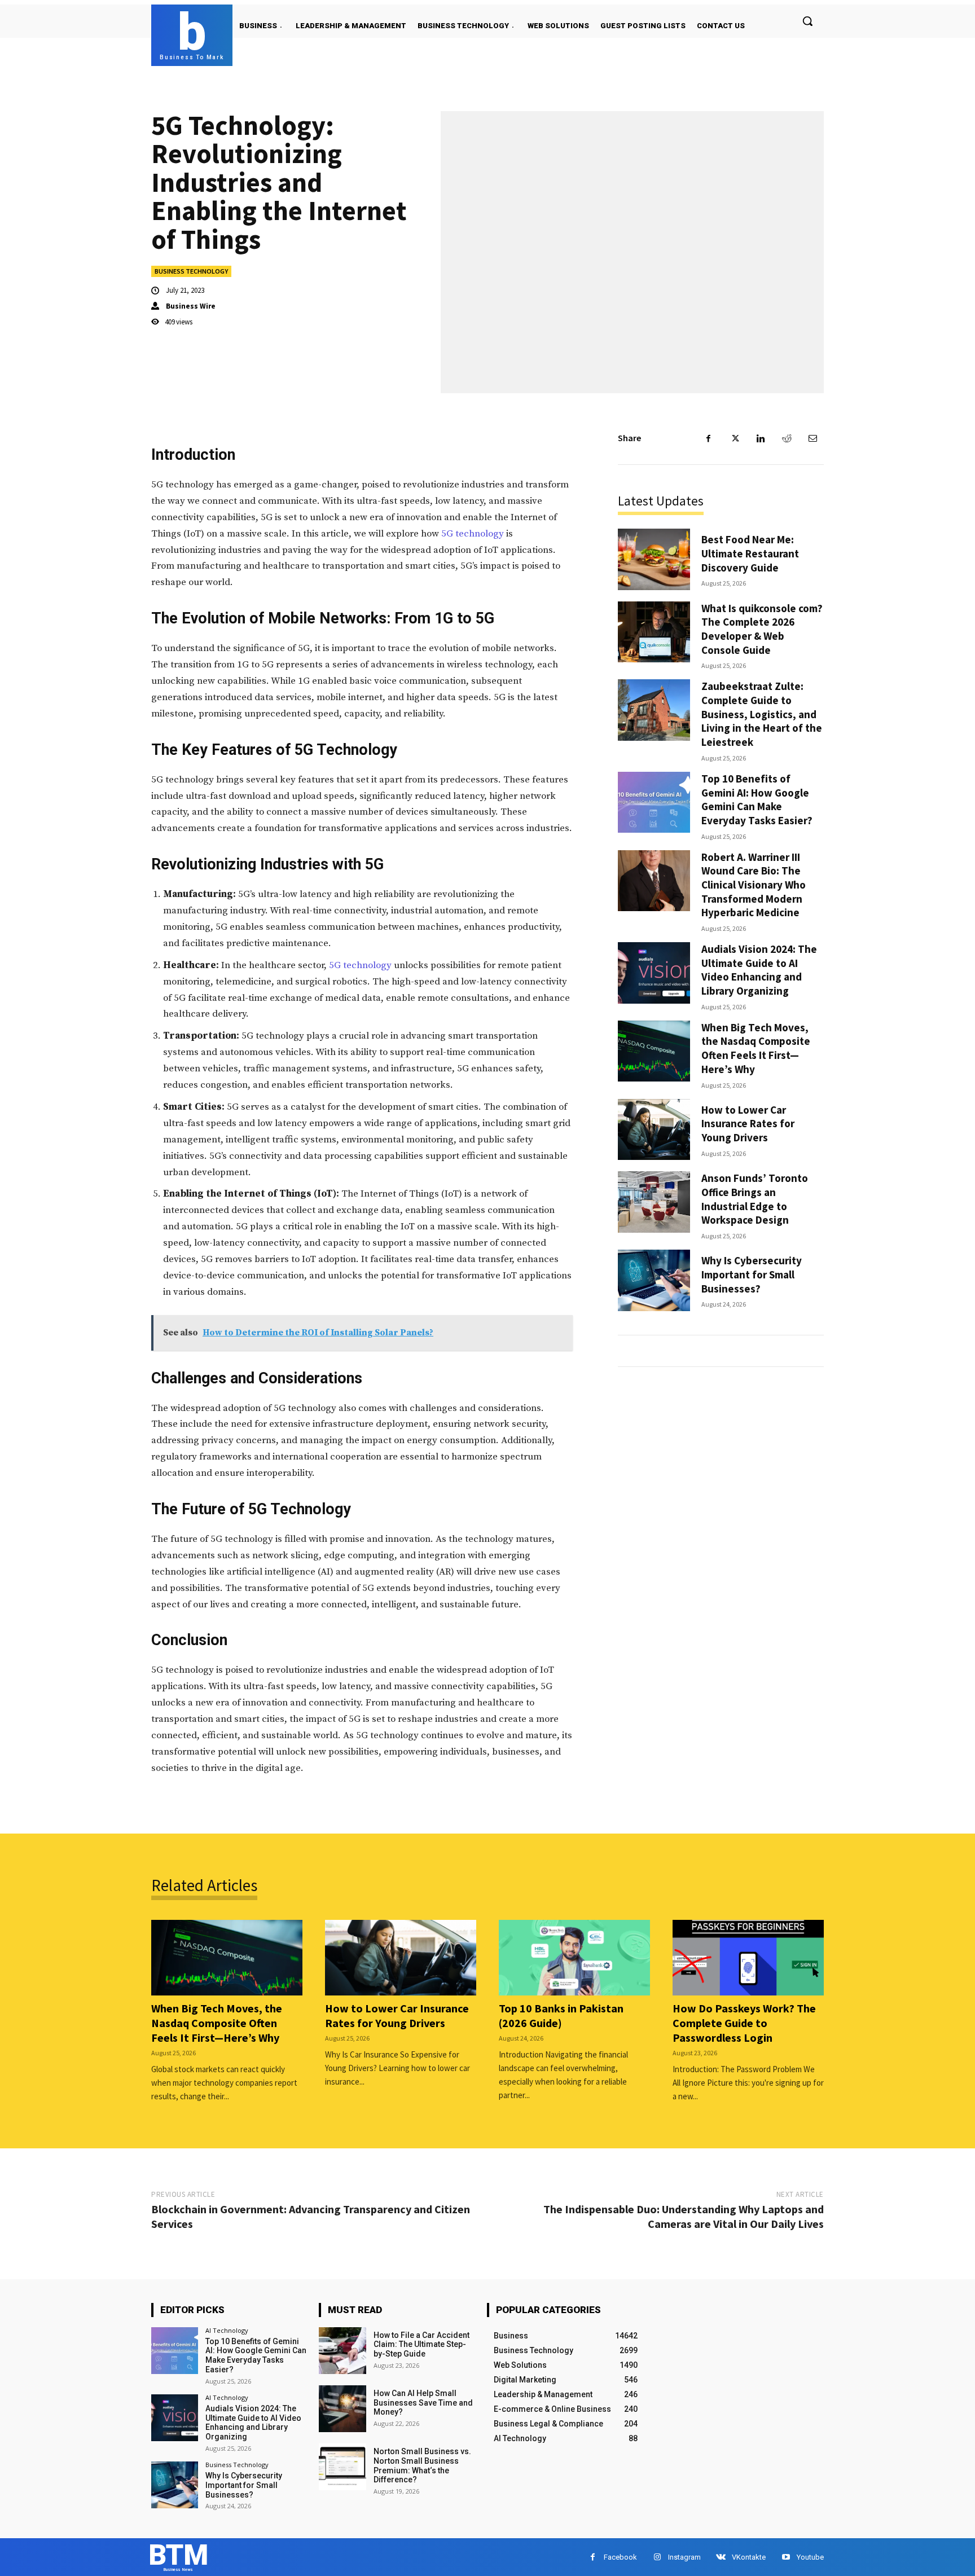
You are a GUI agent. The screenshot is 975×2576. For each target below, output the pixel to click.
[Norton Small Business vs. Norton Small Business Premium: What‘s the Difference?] (342, 2467)
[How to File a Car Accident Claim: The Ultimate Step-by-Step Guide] (342, 2351)
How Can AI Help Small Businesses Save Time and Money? (423, 2403)
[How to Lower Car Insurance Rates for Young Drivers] (654, 1130)
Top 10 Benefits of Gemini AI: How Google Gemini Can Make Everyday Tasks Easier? (757, 799)
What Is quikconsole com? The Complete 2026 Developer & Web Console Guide (762, 629)
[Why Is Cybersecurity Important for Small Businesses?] (654, 1280)
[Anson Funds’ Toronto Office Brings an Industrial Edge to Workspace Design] (654, 1202)
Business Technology (191, 271)
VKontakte (749, 2557)
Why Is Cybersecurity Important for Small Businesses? (752, 1274)
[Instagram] (657, 2557)
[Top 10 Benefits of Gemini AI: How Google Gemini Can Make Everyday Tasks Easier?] (654, 803)
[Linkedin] (761, 438)
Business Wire (191, 306)
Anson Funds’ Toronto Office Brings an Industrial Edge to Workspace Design (755, 1199)
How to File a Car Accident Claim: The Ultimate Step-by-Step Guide (421, 2345)
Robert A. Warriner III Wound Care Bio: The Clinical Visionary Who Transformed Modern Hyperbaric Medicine (754, 885)
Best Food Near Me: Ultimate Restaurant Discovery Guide (750, 553)
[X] (735, 438)
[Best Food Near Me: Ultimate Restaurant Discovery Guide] (654, 559)
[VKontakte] (721, 2557)
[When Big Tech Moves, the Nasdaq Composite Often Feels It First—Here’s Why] (654, 1051)
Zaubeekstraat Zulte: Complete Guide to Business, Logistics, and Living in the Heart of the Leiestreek (762, 714)
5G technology (473, 534)
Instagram (684, 2557)
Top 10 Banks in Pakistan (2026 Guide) (561, 2015)
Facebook (620, 2557)
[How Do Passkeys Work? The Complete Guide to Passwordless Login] (748, 1958)
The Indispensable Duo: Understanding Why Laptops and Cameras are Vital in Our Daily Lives (684, 2216)
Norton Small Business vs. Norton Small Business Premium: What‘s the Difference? (422, 2465)
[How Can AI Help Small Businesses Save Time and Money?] (342, 2409)
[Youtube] (786, 2557)
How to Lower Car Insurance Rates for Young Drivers (748, 1124)
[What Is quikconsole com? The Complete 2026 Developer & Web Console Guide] (654, 632)
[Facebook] (709, 438)
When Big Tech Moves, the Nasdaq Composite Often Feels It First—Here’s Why (756, 1048)
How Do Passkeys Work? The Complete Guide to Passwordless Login (744, 2023)
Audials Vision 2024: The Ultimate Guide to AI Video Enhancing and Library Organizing (759, 970)
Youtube (810, 2557)
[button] (807, 21)
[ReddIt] (787, 438)
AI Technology (227, 2330)
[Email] (813, 438)
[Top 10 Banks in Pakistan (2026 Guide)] (574, 1958)
